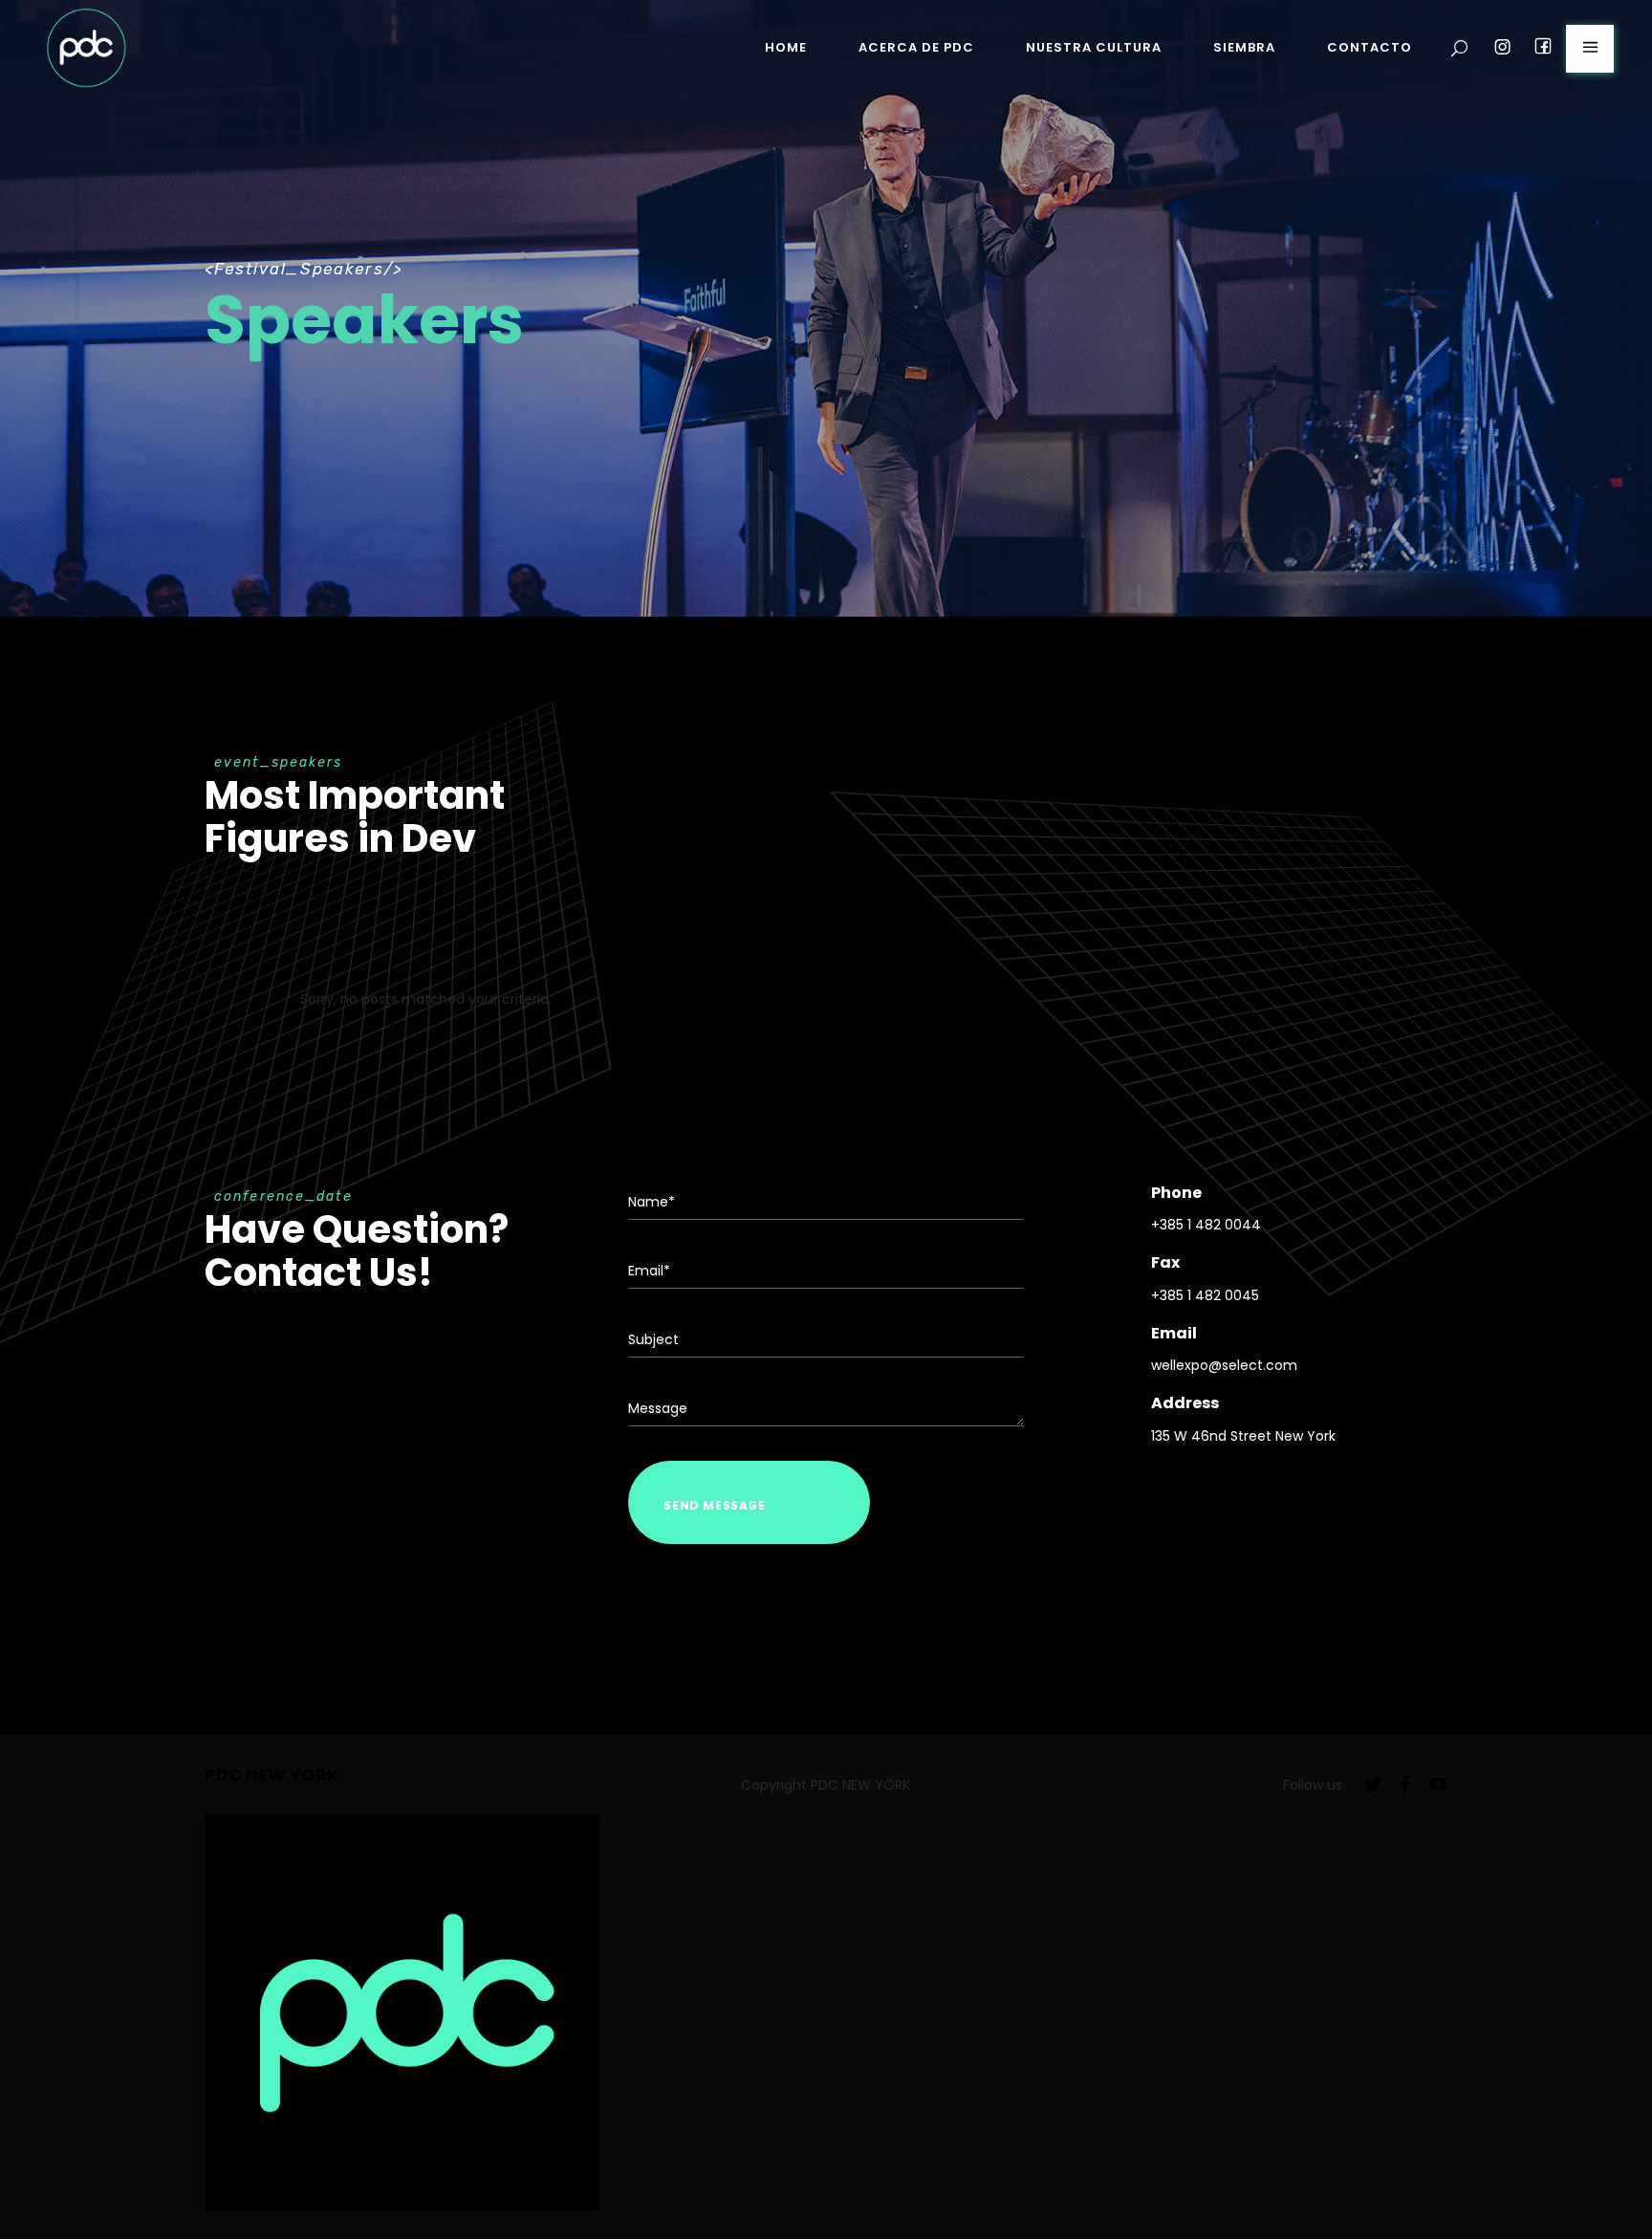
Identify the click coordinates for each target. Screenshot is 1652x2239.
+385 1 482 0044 (1206, 1225)
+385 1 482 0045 (1205, 1295)
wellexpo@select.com (1224, 1365)
